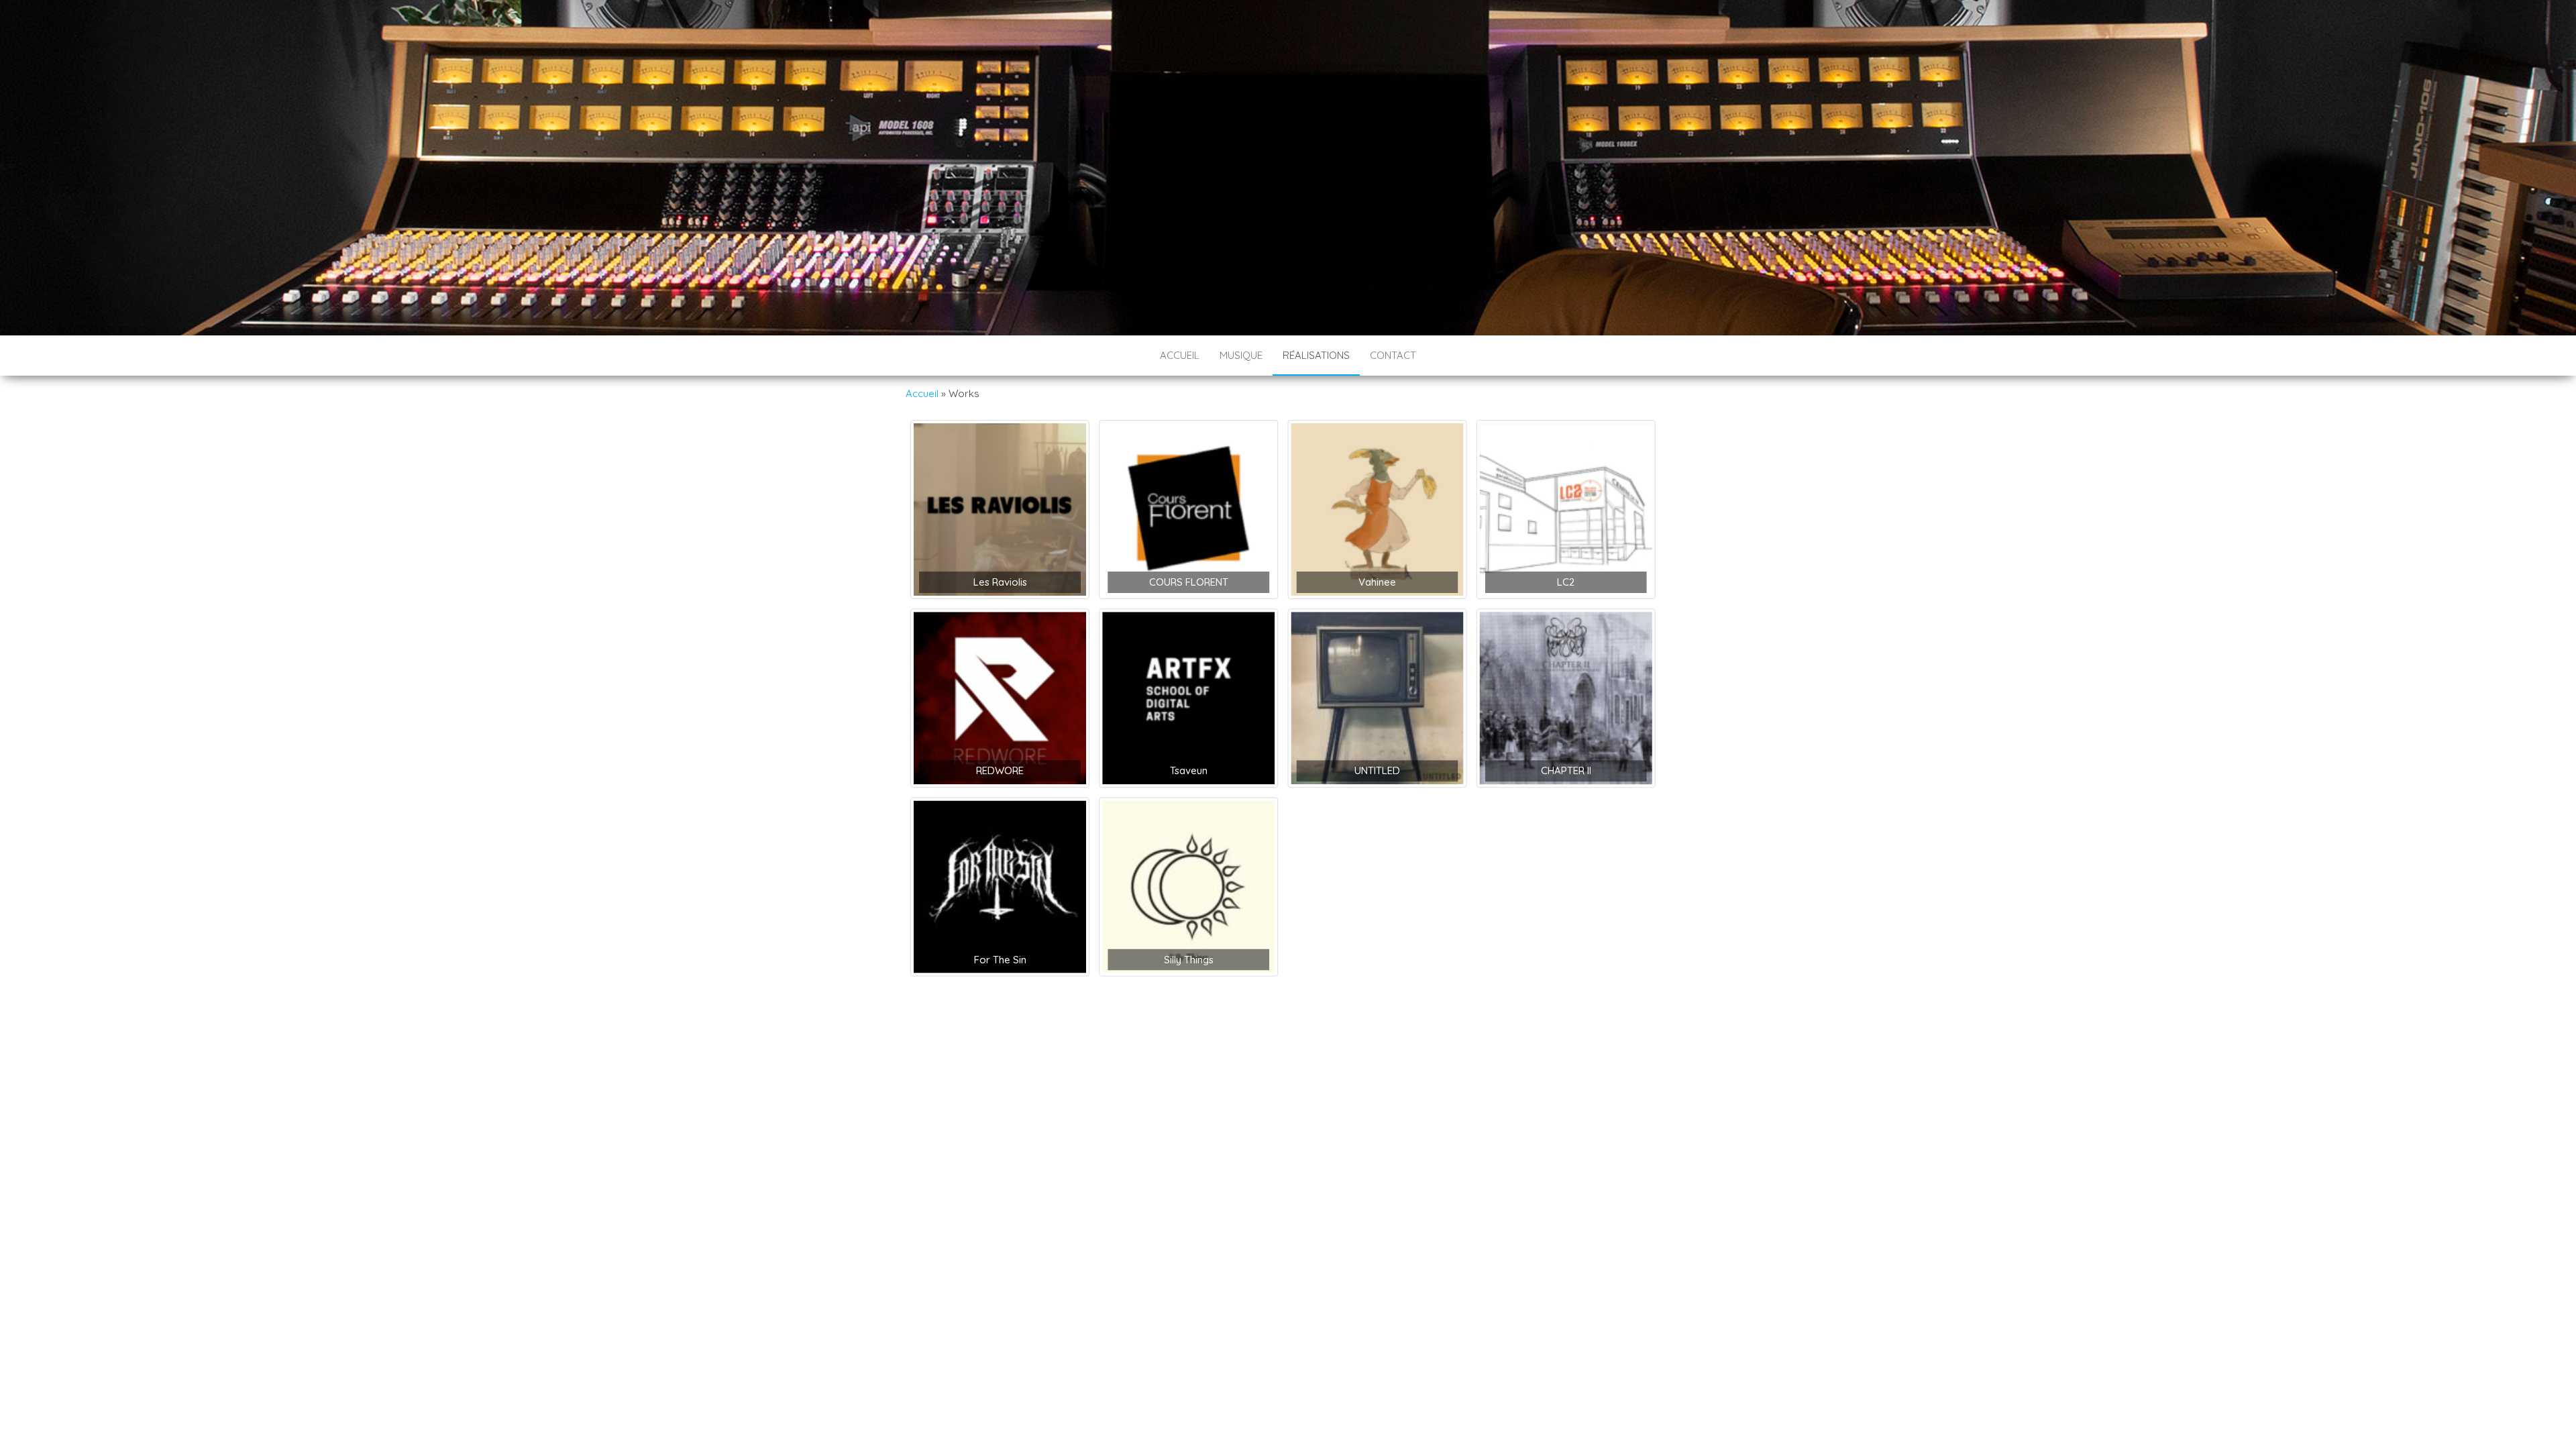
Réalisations (1316, 355)
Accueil (1180, 355)
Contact (1393, 355)
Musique (1241, 355)
